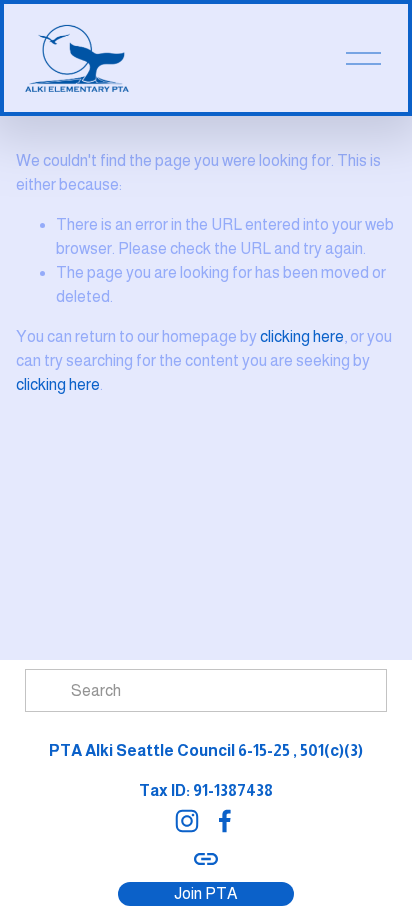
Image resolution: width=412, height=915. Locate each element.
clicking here (302, 336)
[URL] (206, 859)
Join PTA (205, 893)
